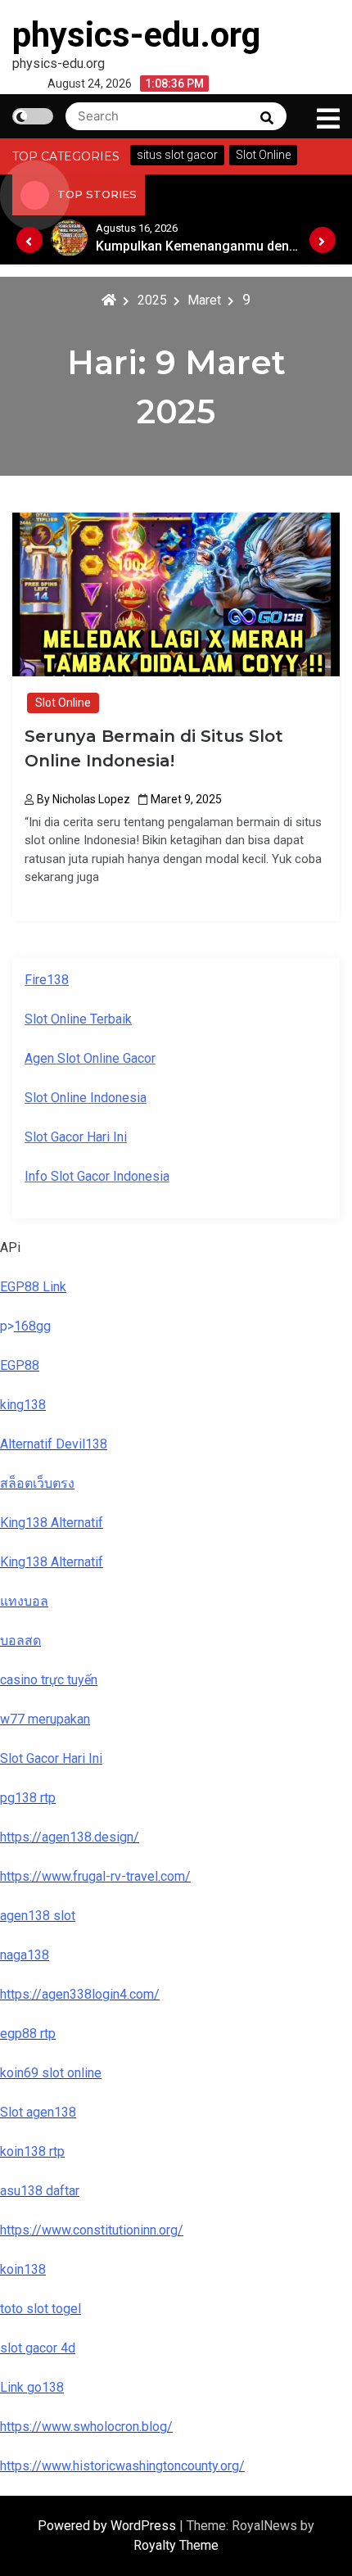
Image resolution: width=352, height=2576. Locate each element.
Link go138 (32, 2387)
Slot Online (63, 703)
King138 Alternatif (52, 1523)
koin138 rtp (32, 2151)
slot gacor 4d (38, 2348)
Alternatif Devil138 (54, 1444)
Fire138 (47, 980)
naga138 (25, 1955)
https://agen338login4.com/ (80, 1994)
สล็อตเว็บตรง (37, 1483)
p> (7, 1326)
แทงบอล (24, 1601)
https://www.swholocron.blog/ (86, 2427)
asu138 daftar (40, 2191)
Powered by (74, 2526)
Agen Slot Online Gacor (90, 1058)
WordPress (145, 2526)
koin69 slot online (51, 2073)
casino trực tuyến (49, 1680)
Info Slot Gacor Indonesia (97, 1176)
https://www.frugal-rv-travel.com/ (95, 1876)
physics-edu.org (136, 35)
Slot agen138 (38, 2112)
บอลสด (20, 1641)
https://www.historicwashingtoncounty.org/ (122, 2466)
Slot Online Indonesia (86, 1098)
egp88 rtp (28, 2034)
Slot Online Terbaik (78, 1019)
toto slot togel (41, 2309)
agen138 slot (38, 1916)
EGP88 (20, 1365)
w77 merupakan (45, 1719)
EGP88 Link (33, 1287)
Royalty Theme (176, 2545)
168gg (32, 1326)
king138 (23, 1405)
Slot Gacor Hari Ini (76, 1137)
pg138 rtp (28, 1798)
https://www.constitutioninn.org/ (92, 2230)
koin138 (23, 2269)
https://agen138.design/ (70, 1837)
